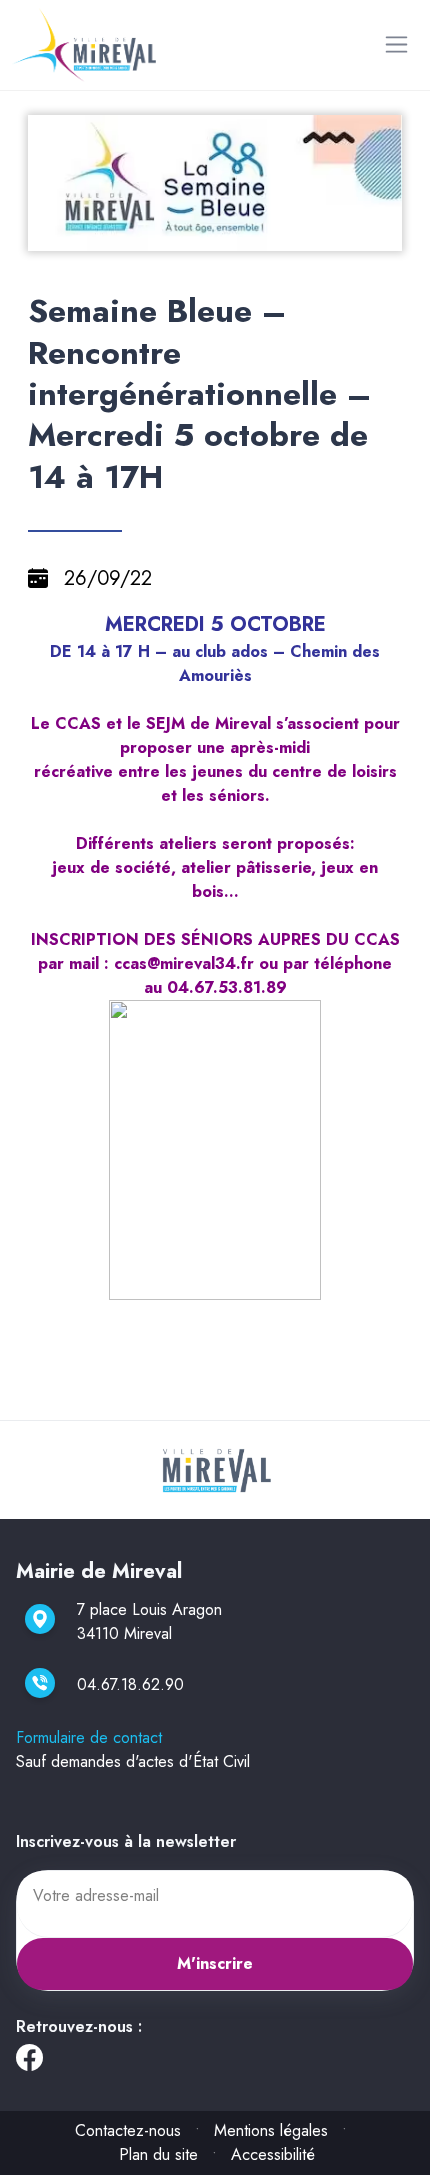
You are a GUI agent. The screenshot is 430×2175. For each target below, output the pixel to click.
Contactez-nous (128, 2130)
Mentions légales (271, 2130)
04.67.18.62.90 (130, 1684)
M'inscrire (215, 1963)
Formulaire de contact (89, 1737)
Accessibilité (273, 2154)
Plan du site (158, 2154)
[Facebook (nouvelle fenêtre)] (29, 2062)
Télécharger (223, 233)
